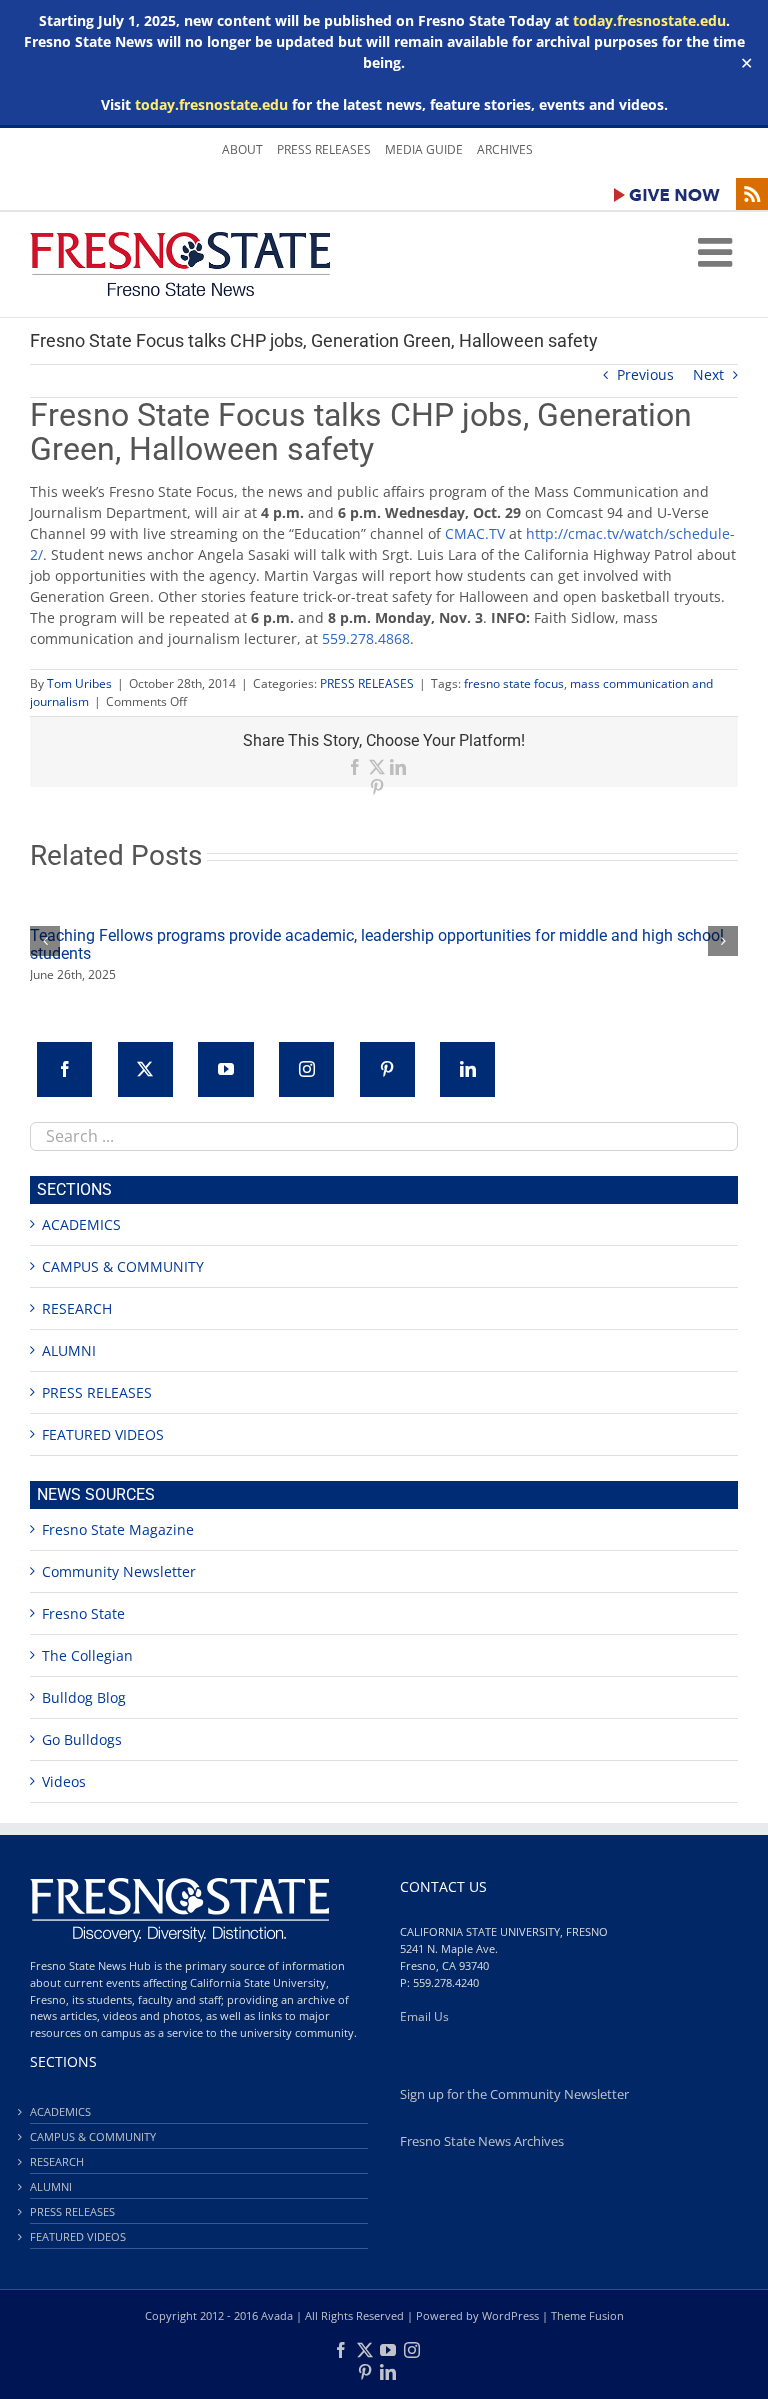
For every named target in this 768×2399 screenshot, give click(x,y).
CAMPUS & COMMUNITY (123, 1266)
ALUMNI (69, 1350)
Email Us (424, 2016)
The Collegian (87, 1655)
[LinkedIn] (467, 1069)
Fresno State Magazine (118, 1529)
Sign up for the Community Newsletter (514, 2094)
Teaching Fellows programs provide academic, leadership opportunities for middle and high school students (377, 944)
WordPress (510, 2315)
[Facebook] (64, 1069)
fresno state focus (514, 683)
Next (708, 374)
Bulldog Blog (84, 1697)
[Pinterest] (387, 1069)
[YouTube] (225, 1069)
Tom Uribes (79, 683)
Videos (64, 1781)
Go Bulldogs (82, 1739)
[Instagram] (306, 1069)
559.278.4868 (366, 638)
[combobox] (384, 1136)
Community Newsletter (119, 1571)
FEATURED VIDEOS (103, 1434)
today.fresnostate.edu (649, 20)
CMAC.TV (475, 533)
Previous (645, 374)
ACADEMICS (81, 1224)
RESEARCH (77, 1308)
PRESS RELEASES (367, 683)
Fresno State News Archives (482, 2141)
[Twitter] (145, 1069)
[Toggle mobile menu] (718, 252)
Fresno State (83, 1613)
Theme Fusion (587, 2315)
